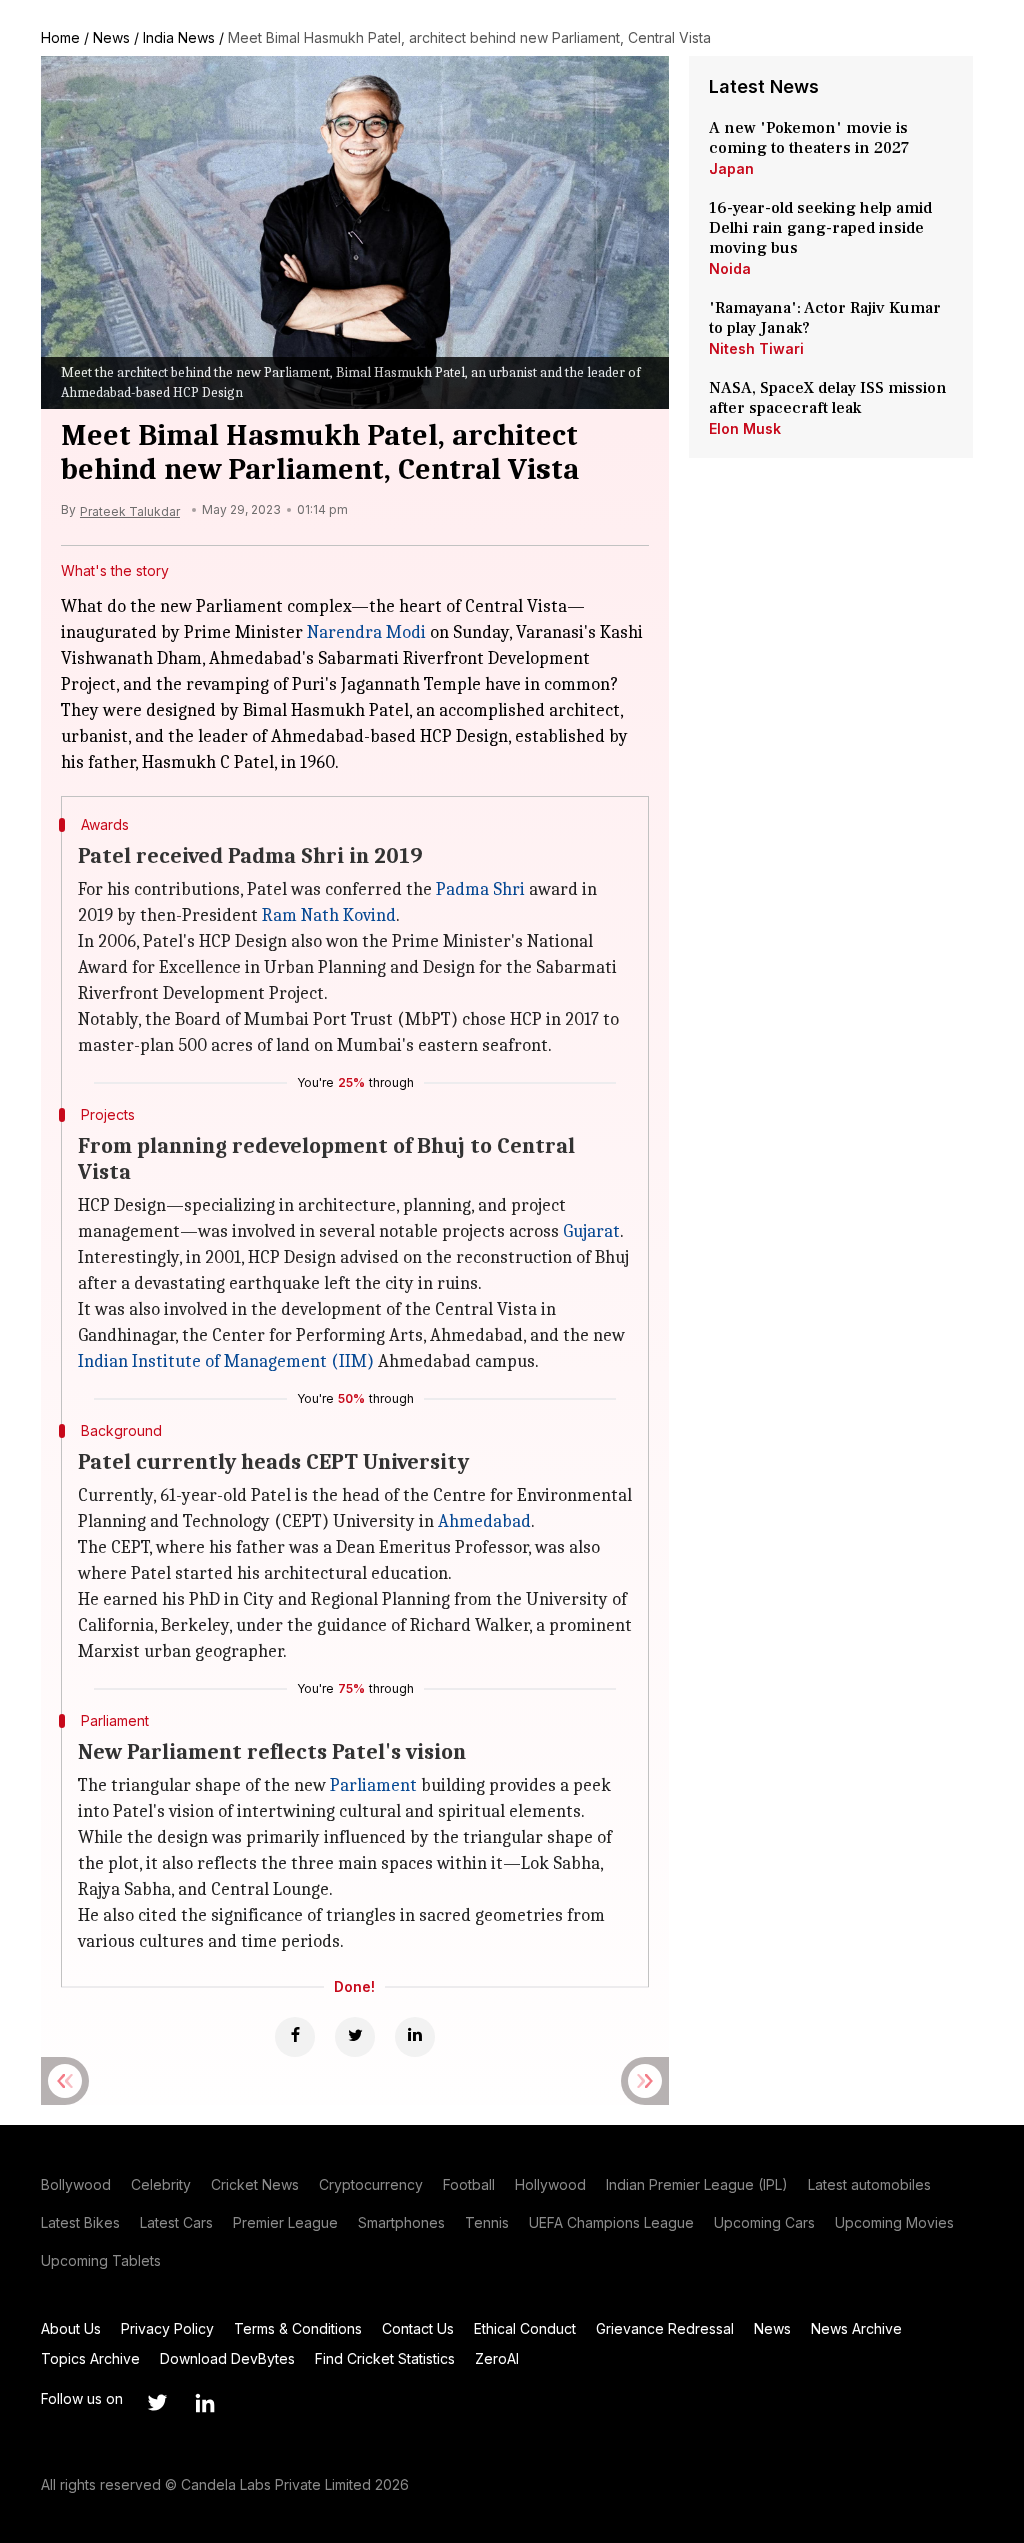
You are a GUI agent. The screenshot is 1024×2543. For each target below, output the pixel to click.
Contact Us (418, 2328)
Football (469, 2184)
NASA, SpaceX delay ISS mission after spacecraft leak (828, 398)
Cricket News (255, 2184)
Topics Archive (90, 2358)
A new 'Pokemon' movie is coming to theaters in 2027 (809, 138)
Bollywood (76, 2184)
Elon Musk (745, 428)
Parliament (373, 1785)
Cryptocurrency (371, 2184)
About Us (71, 2328)
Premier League (285, 2222)
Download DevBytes (227, 2358)
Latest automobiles (869, 2184)
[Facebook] (295, 2037)
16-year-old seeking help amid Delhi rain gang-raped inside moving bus (820, 228)
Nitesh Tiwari (756, 348)
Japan (731, 168)
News (111, 37)
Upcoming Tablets (101, 2260)
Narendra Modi (366, 632)
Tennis (487, 2222)
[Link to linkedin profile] (205, 2403)
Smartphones (401, 2222)
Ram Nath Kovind (329, 915)
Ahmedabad (484, 1521)
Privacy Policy (167, 2328)
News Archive (856, 2328)
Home (60, 37)
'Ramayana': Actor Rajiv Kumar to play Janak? (825, 318)
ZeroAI (497, 2358)
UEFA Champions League (611, 2222)
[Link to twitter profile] (157, 2403)
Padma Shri (480, 889)
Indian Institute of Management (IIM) (226, 1361)
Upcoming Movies (894, 2222)
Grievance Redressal (665, 2328)
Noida (730, 268)
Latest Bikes (80, 2222)
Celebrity (161, 2184)
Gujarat (591, 1231)
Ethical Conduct (525, 2328)
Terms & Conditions (298, 2328)
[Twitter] (355, 2037)
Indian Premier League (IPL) (697, 2184)
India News (179, 37)
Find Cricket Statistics (385, 2358)
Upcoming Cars (764, 2222)
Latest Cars (176, 2222)
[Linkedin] (415, 2037)
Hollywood (550, 2184)
